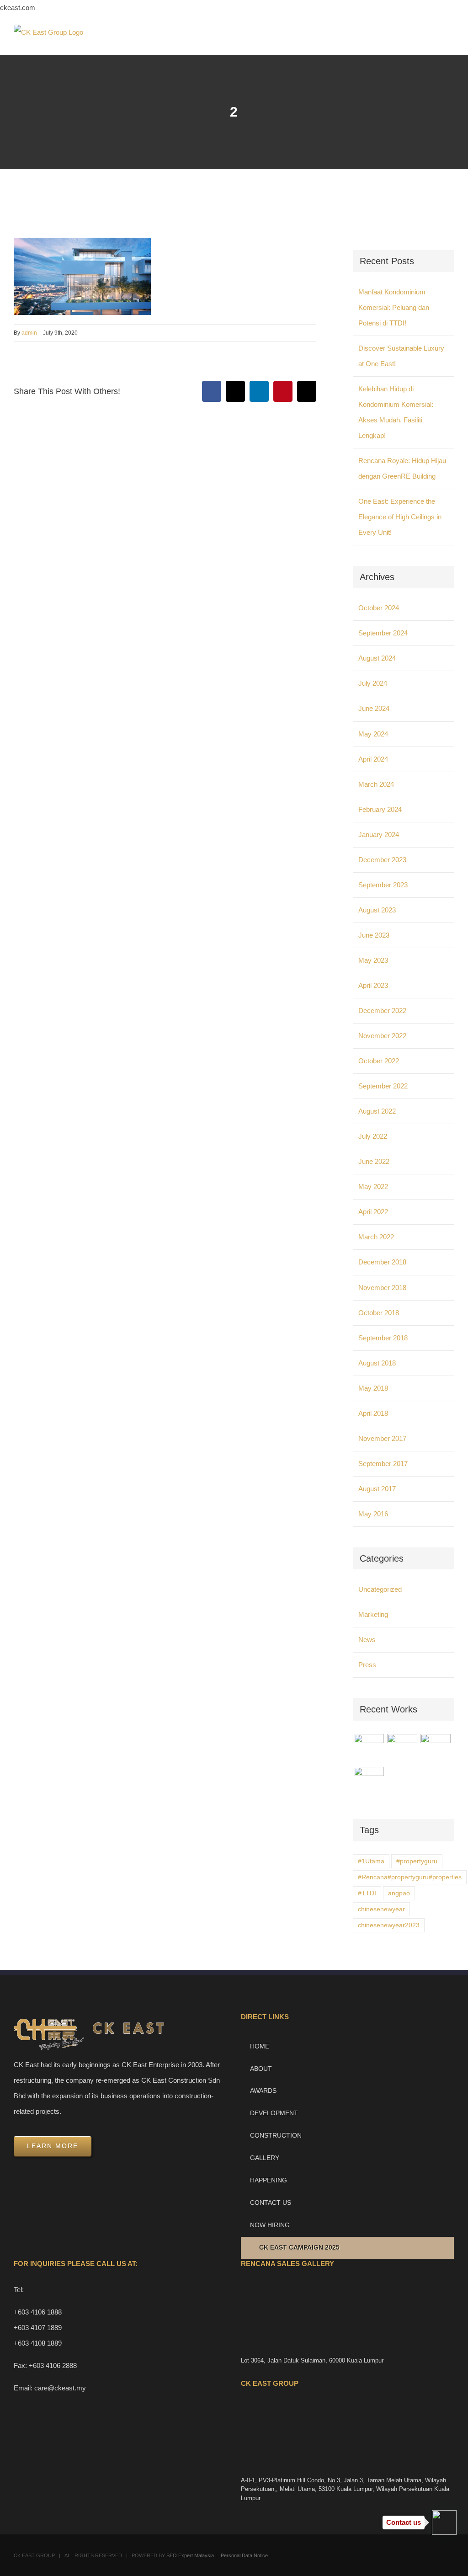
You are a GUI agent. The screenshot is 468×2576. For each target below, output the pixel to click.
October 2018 (379, 1313)
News (367, 1640)
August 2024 (377, 658)
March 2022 (376, 1237)
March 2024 (376, 784)
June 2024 (374, 708)
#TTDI (367, 1893)
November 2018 (382, 1288)
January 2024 (379, 835)
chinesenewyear (381, 1909)
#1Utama (371, 1861)
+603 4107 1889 (38, 2328)
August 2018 (377, 1363)
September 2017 (383, 1464)
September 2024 (383, 633)
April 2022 (373, 1212)
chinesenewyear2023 (389, 1925)
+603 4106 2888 (53, 2365)
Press (367, 1665)
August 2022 (377, 1111)
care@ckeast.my (60, 2388)
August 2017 (377, 1489)
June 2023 (374, 935)
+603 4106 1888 (38, 2312)
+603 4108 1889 (38, 2343)
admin (29, 333)
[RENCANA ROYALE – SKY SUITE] (369, 1782)
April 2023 (373, 985)
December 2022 (382, 1011)
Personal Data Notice (244, 2555)
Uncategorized (380, 1589)
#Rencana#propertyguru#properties (410, 1877)
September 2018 (383, 1338)
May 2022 (373, 1187)
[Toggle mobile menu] (451, 41)
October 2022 (379, 1061)
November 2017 (382, 1438)
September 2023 (383, 885)
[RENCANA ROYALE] (435, 1744)
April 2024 (373, 759)
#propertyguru (417, 1861)
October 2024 (379, 608)
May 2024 (373, 734)
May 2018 (373, 1388)
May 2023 (373, 960)
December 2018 (382, 1262)
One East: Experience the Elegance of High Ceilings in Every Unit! (400, 517)
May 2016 (373, 1514)
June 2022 (374, 1161)
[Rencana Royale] (369, 1749)
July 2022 (373, 1136)
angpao (399, 1893)
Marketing (373, 1614)
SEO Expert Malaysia (190, 2555)
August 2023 (377, 910)
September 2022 (383, 1086)
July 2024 (373, 683)
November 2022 (382, 1036)
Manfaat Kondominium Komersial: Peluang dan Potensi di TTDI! (394, 307)
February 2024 (380, 809)
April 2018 (373, 1413)
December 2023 (382, 860)
